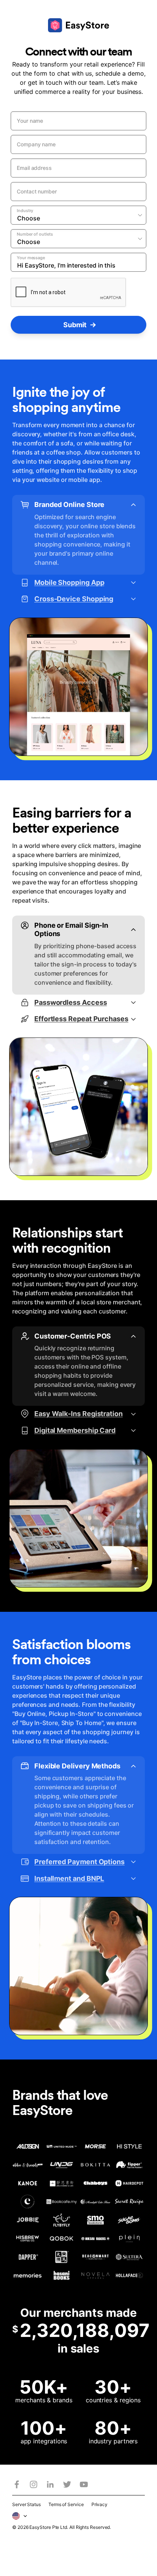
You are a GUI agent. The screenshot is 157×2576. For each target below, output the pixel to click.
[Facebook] (17, 2484)
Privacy (99, 2504)
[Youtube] (84, 2484)
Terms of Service (66, 2504)
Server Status (26, 2504)
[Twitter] (67, 2484)
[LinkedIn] (50, 2484)
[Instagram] (34, 2484)
